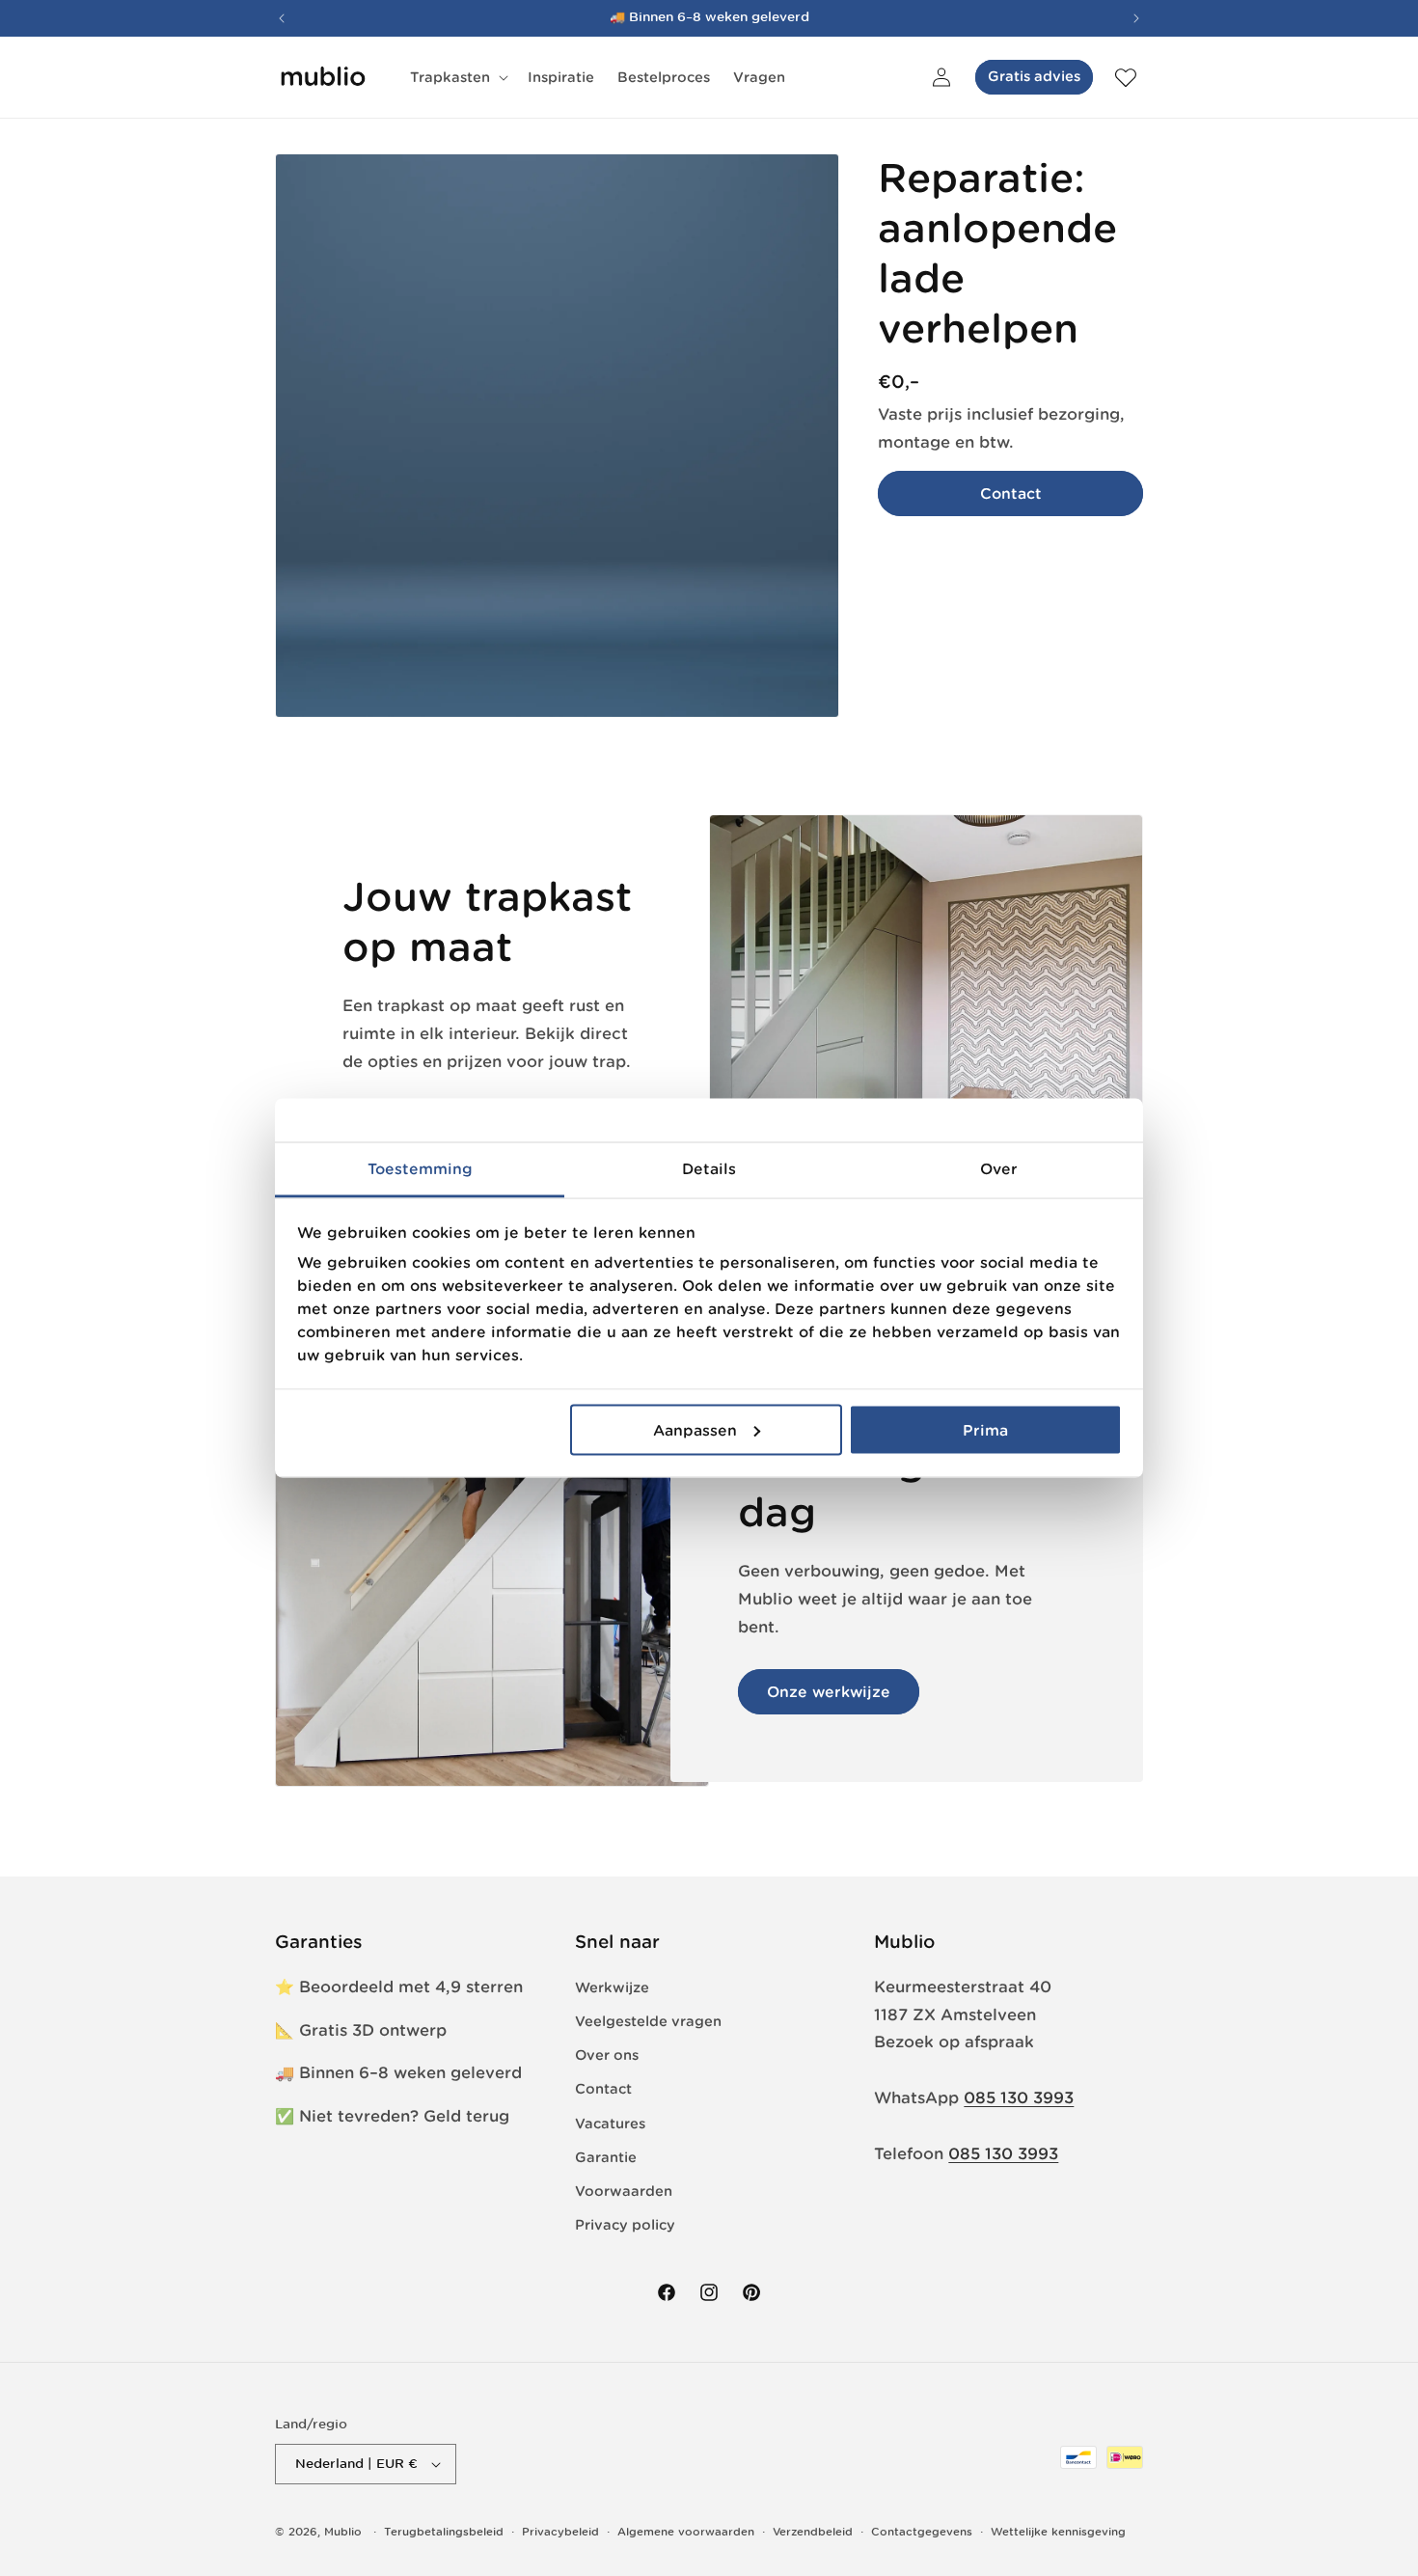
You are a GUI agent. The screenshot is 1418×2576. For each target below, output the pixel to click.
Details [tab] (709, 1169)
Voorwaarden (624, 2191)
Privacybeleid (560, 2532)
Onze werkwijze (829, 1692)
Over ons (607, 2055)
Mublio (343, 2532)
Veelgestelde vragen (648, 2021)
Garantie (606, 2157)
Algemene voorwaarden (686, 2532)
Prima (985, 1429)
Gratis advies (1034, 76)
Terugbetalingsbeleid (444, 2532)
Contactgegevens (922, 2532)
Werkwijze (612, 1987)
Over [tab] (999, 1169)
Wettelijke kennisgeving (1058, 2532)
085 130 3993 (1019, 2097)
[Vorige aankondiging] (282, 18)
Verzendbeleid (813, 2532)
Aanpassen (695, 1429)
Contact (1011, 493)
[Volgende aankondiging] (1136, 18)
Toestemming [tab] (420, 1169)
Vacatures (610, 2124)
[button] (457, 77)
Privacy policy (625, 2225)
